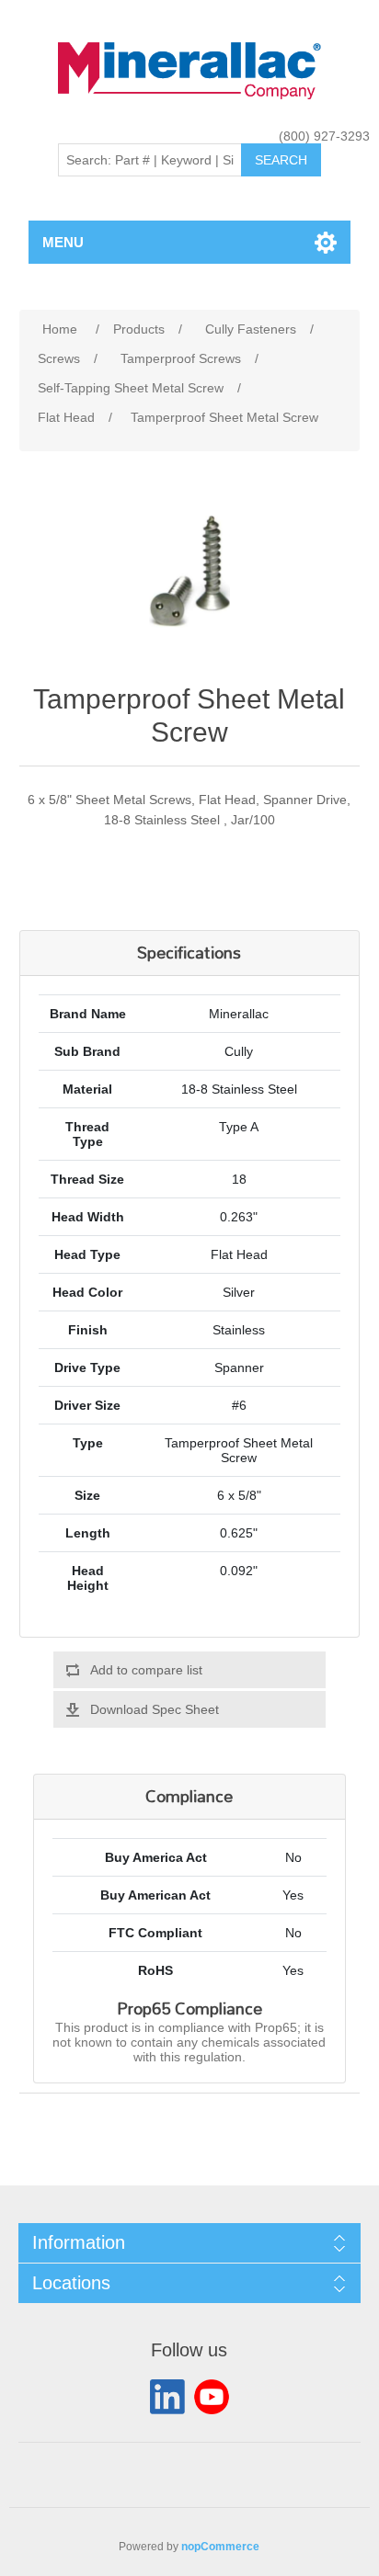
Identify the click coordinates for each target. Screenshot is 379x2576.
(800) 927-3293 (324, 136)
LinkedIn (167, 2397)
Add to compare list (146, 1670)
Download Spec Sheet (155, 1709)
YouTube (212, 2397)
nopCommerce (220, 2547)
